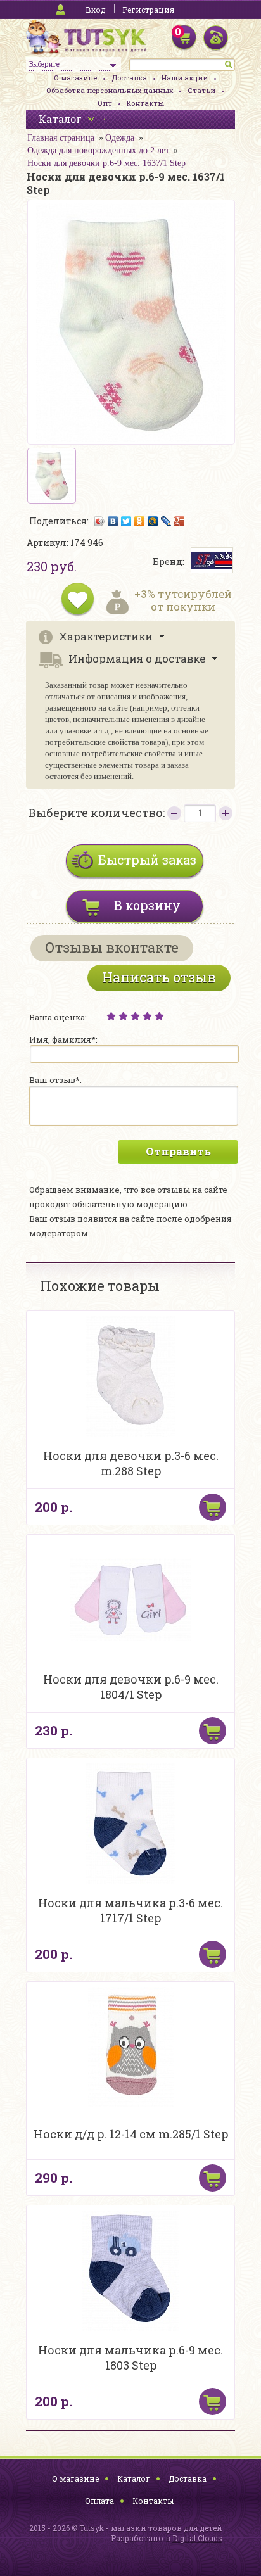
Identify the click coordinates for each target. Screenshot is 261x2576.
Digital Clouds (197, 2538)
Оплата (99, 2501)
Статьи (201, 90)
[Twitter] (126, 521)
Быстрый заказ (147, 860)
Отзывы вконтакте (112, 947)
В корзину (147, 905)
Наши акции (185, 78)
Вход (96, 10)
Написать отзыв (159, 977)
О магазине (75, 78)
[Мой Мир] (153, 521)
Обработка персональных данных (110, 90)
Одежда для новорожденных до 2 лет (98, 150)
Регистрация (148, 10)
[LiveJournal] (166, 521)
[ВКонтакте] (113, 521)
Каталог (134, 2478)
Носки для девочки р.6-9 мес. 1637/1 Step (106, 163)
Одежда (120, 138)
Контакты (145, 103)
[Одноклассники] (140, 521)
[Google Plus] (180, 521)
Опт (105, 103)
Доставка (129, 78)
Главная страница (61, 138)
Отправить (178, 1151)
